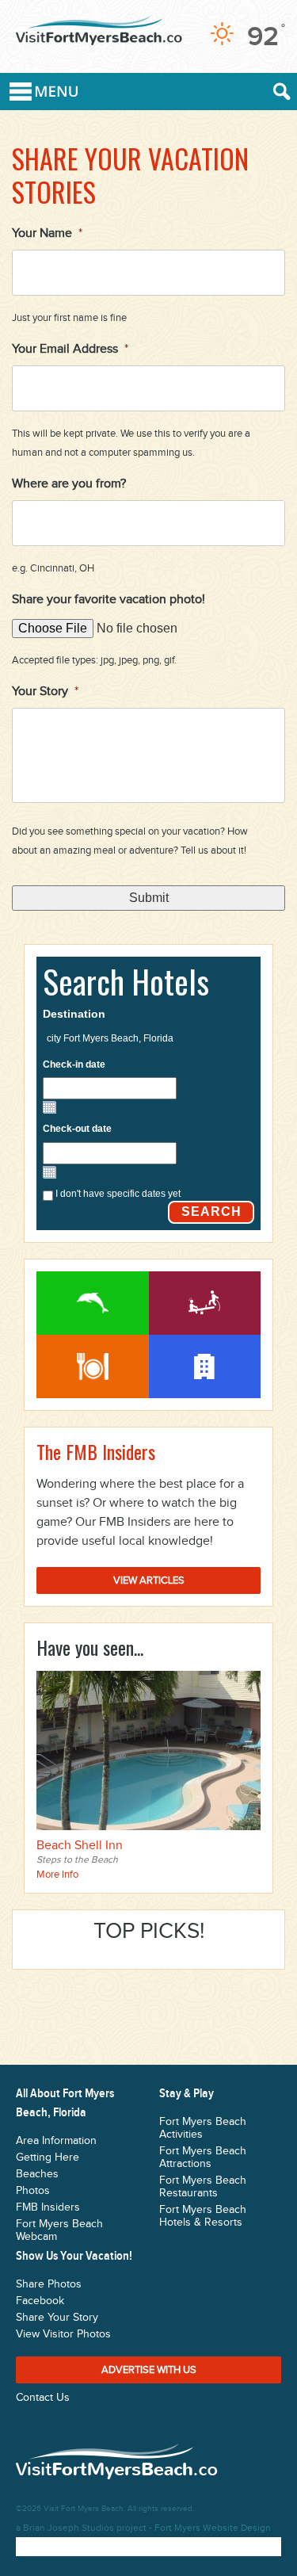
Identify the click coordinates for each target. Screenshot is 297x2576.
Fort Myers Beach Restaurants (93, 1366)
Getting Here (48, 2157)
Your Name (47, 233)
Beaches (37, 2174)
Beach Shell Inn (80, 1846)
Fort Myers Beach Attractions (205, 1303)
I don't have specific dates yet (118, 1194)
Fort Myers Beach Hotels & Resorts (203, 2216)
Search (211, 1212)
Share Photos (49, 2284)
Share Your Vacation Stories (130, 175)
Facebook (40, 2301)
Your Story (45, 692)
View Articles (149, 1580)
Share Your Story (57, 2318)
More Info (57, 1875)
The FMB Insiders (96, 1451)
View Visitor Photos (63, 2334)
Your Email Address (70, 349)
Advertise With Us (149, 2370)
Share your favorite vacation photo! (109, 600)
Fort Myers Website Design (213, 2528)
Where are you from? (69, 484)
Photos (33, 2191)
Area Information (56, 2141)
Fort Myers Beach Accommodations (205, 1366)
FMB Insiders (48, 2207)
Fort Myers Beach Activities (93, 1303)
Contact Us (43, 2398)
